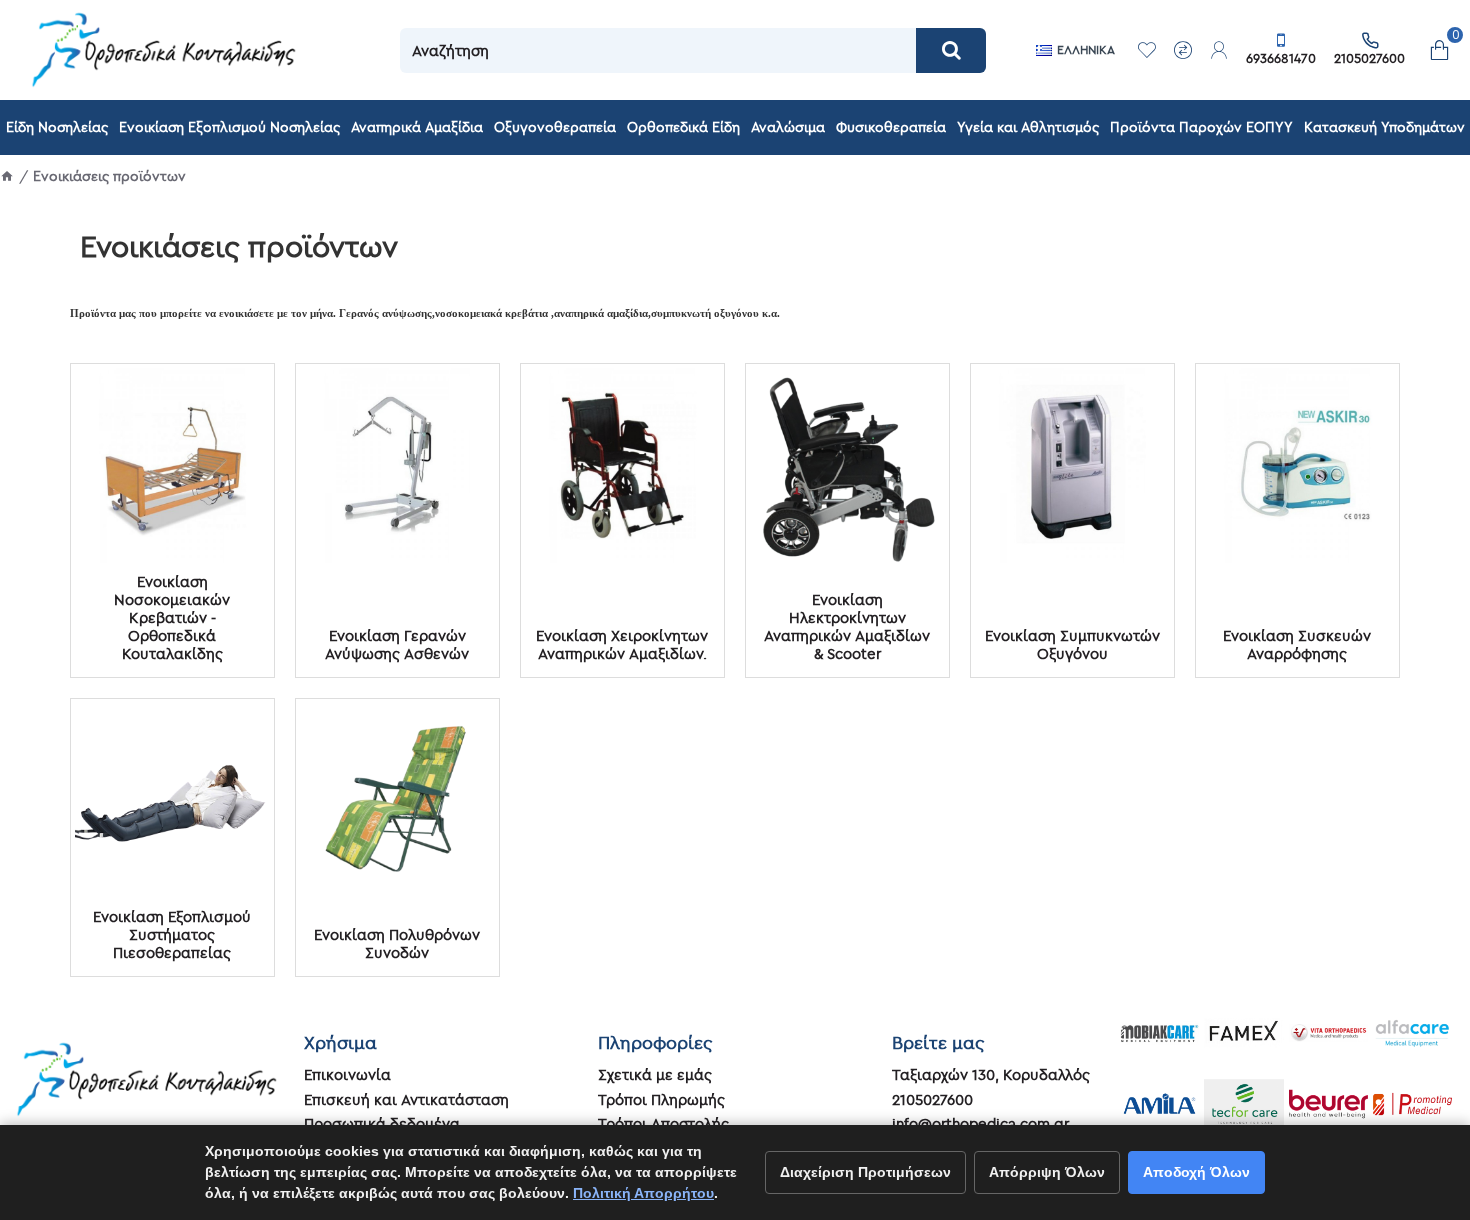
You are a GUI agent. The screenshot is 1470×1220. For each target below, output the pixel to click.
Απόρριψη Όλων (1047, 1172)
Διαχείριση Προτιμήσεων (865, 1172)
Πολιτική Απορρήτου (643, 1193)
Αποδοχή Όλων (1196, 1172)
